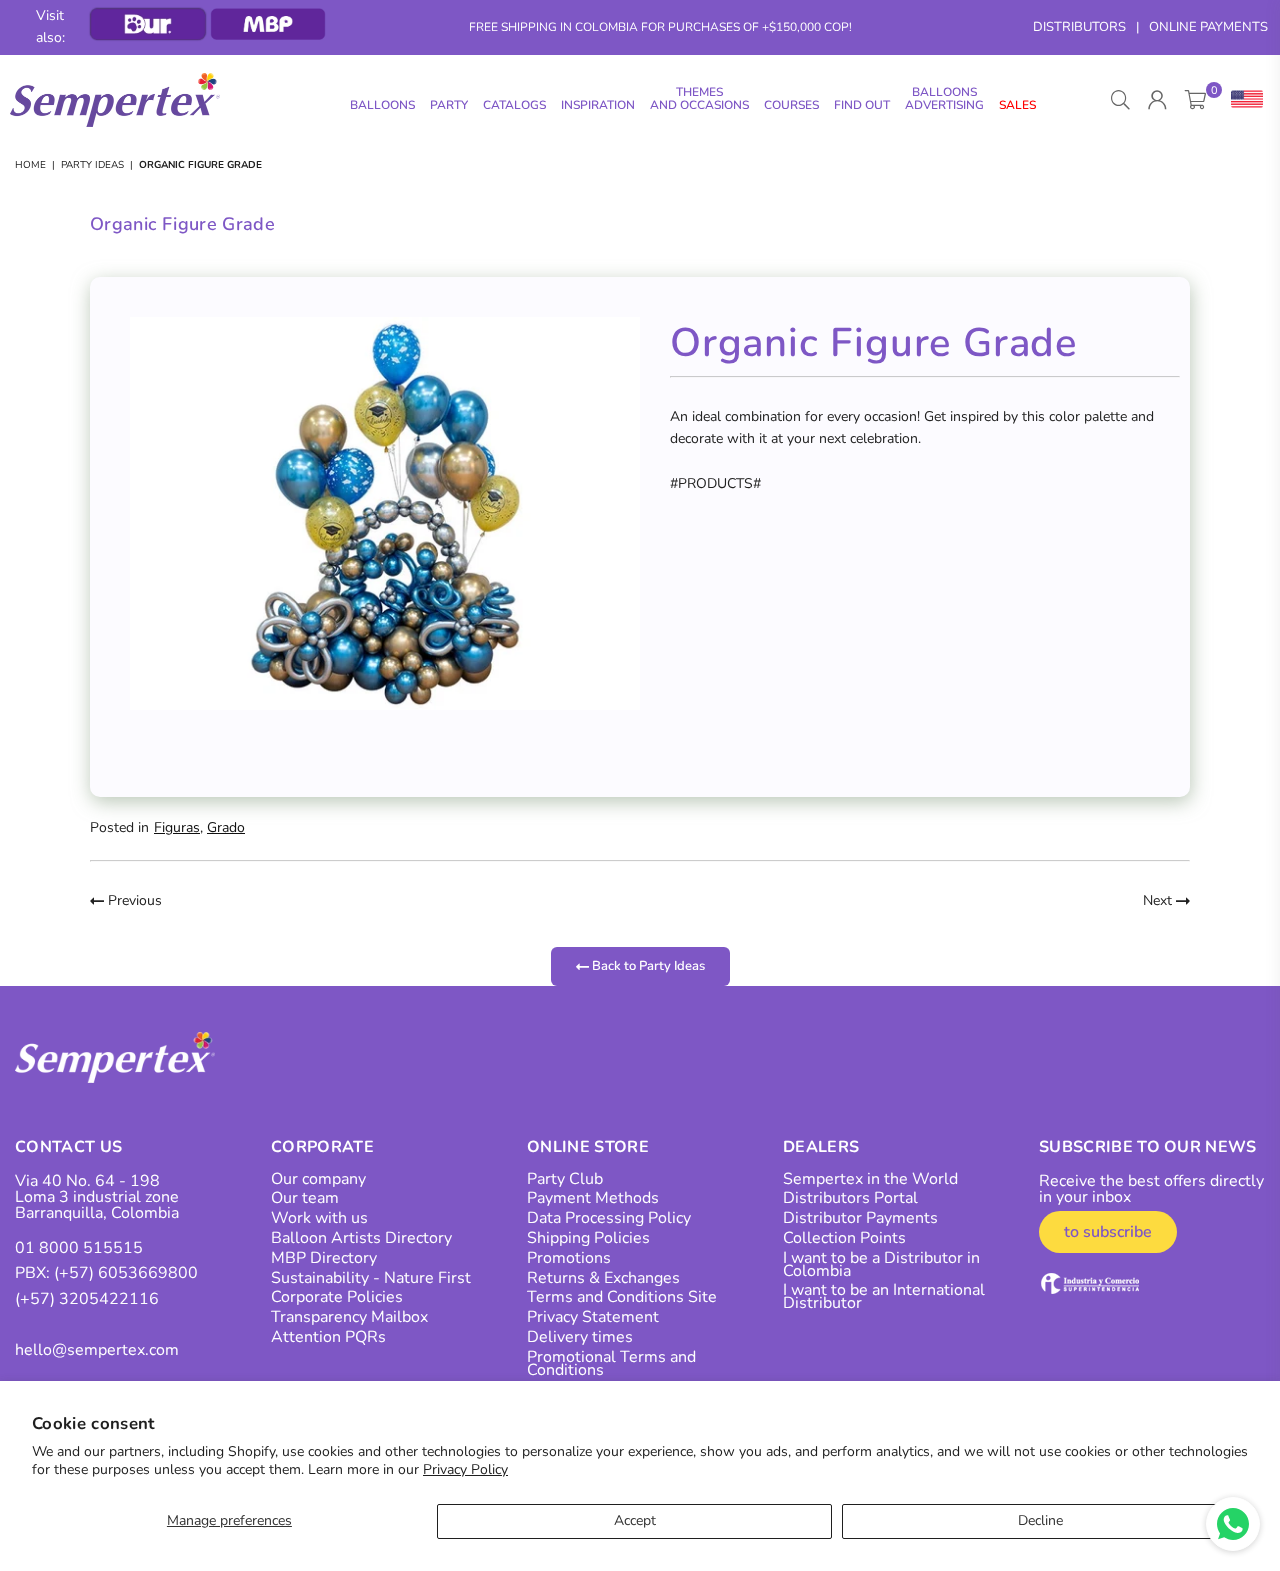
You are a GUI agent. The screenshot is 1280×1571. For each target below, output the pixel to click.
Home (30, 165)
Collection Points (844, 1238)
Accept (635, 1520)
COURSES (791, 105)
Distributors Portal (850, 1198)
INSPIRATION (598, 105)
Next (1159, 900)
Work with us (319, 1218)
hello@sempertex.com (97, 1350)
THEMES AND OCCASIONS (699, 98)
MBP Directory (324, 1258)
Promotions (569, 1258)
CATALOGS (514, 105)
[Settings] (1242, 100)
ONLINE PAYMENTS (1208, 27)
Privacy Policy (465, 1469)
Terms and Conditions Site (622, 1297)
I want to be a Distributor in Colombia (881, 1264)
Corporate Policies (337, 1297)
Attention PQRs (328, 1337)
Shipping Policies (588, 1238)
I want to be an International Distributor (884, 1296)
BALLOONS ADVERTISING (944, 98)
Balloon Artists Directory (361, 1238)
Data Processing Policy (609, 1218)
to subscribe (1108, 1232)
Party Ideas (92, 165)
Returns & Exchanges (603, 1278)
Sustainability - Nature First (371, 1278)
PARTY (449, 105)
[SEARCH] (1120, 100)
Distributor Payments (860, 1218)
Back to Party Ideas (647, 966)
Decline (1040, 1520)
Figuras (177, 827)
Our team (305, 1198)
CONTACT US (68, 1147)
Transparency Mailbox (349, 1317)
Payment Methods (593, 1198)
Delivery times (580, 1337)
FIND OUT (862, 105)
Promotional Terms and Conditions (611, 1363)
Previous (133, 900)
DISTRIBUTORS (1079, 27)
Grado (226, 827)
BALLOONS (382, 105)
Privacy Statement (593, 1317)
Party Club (565, 1179)
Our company (318, 1179)
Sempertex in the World (870, 1179)
